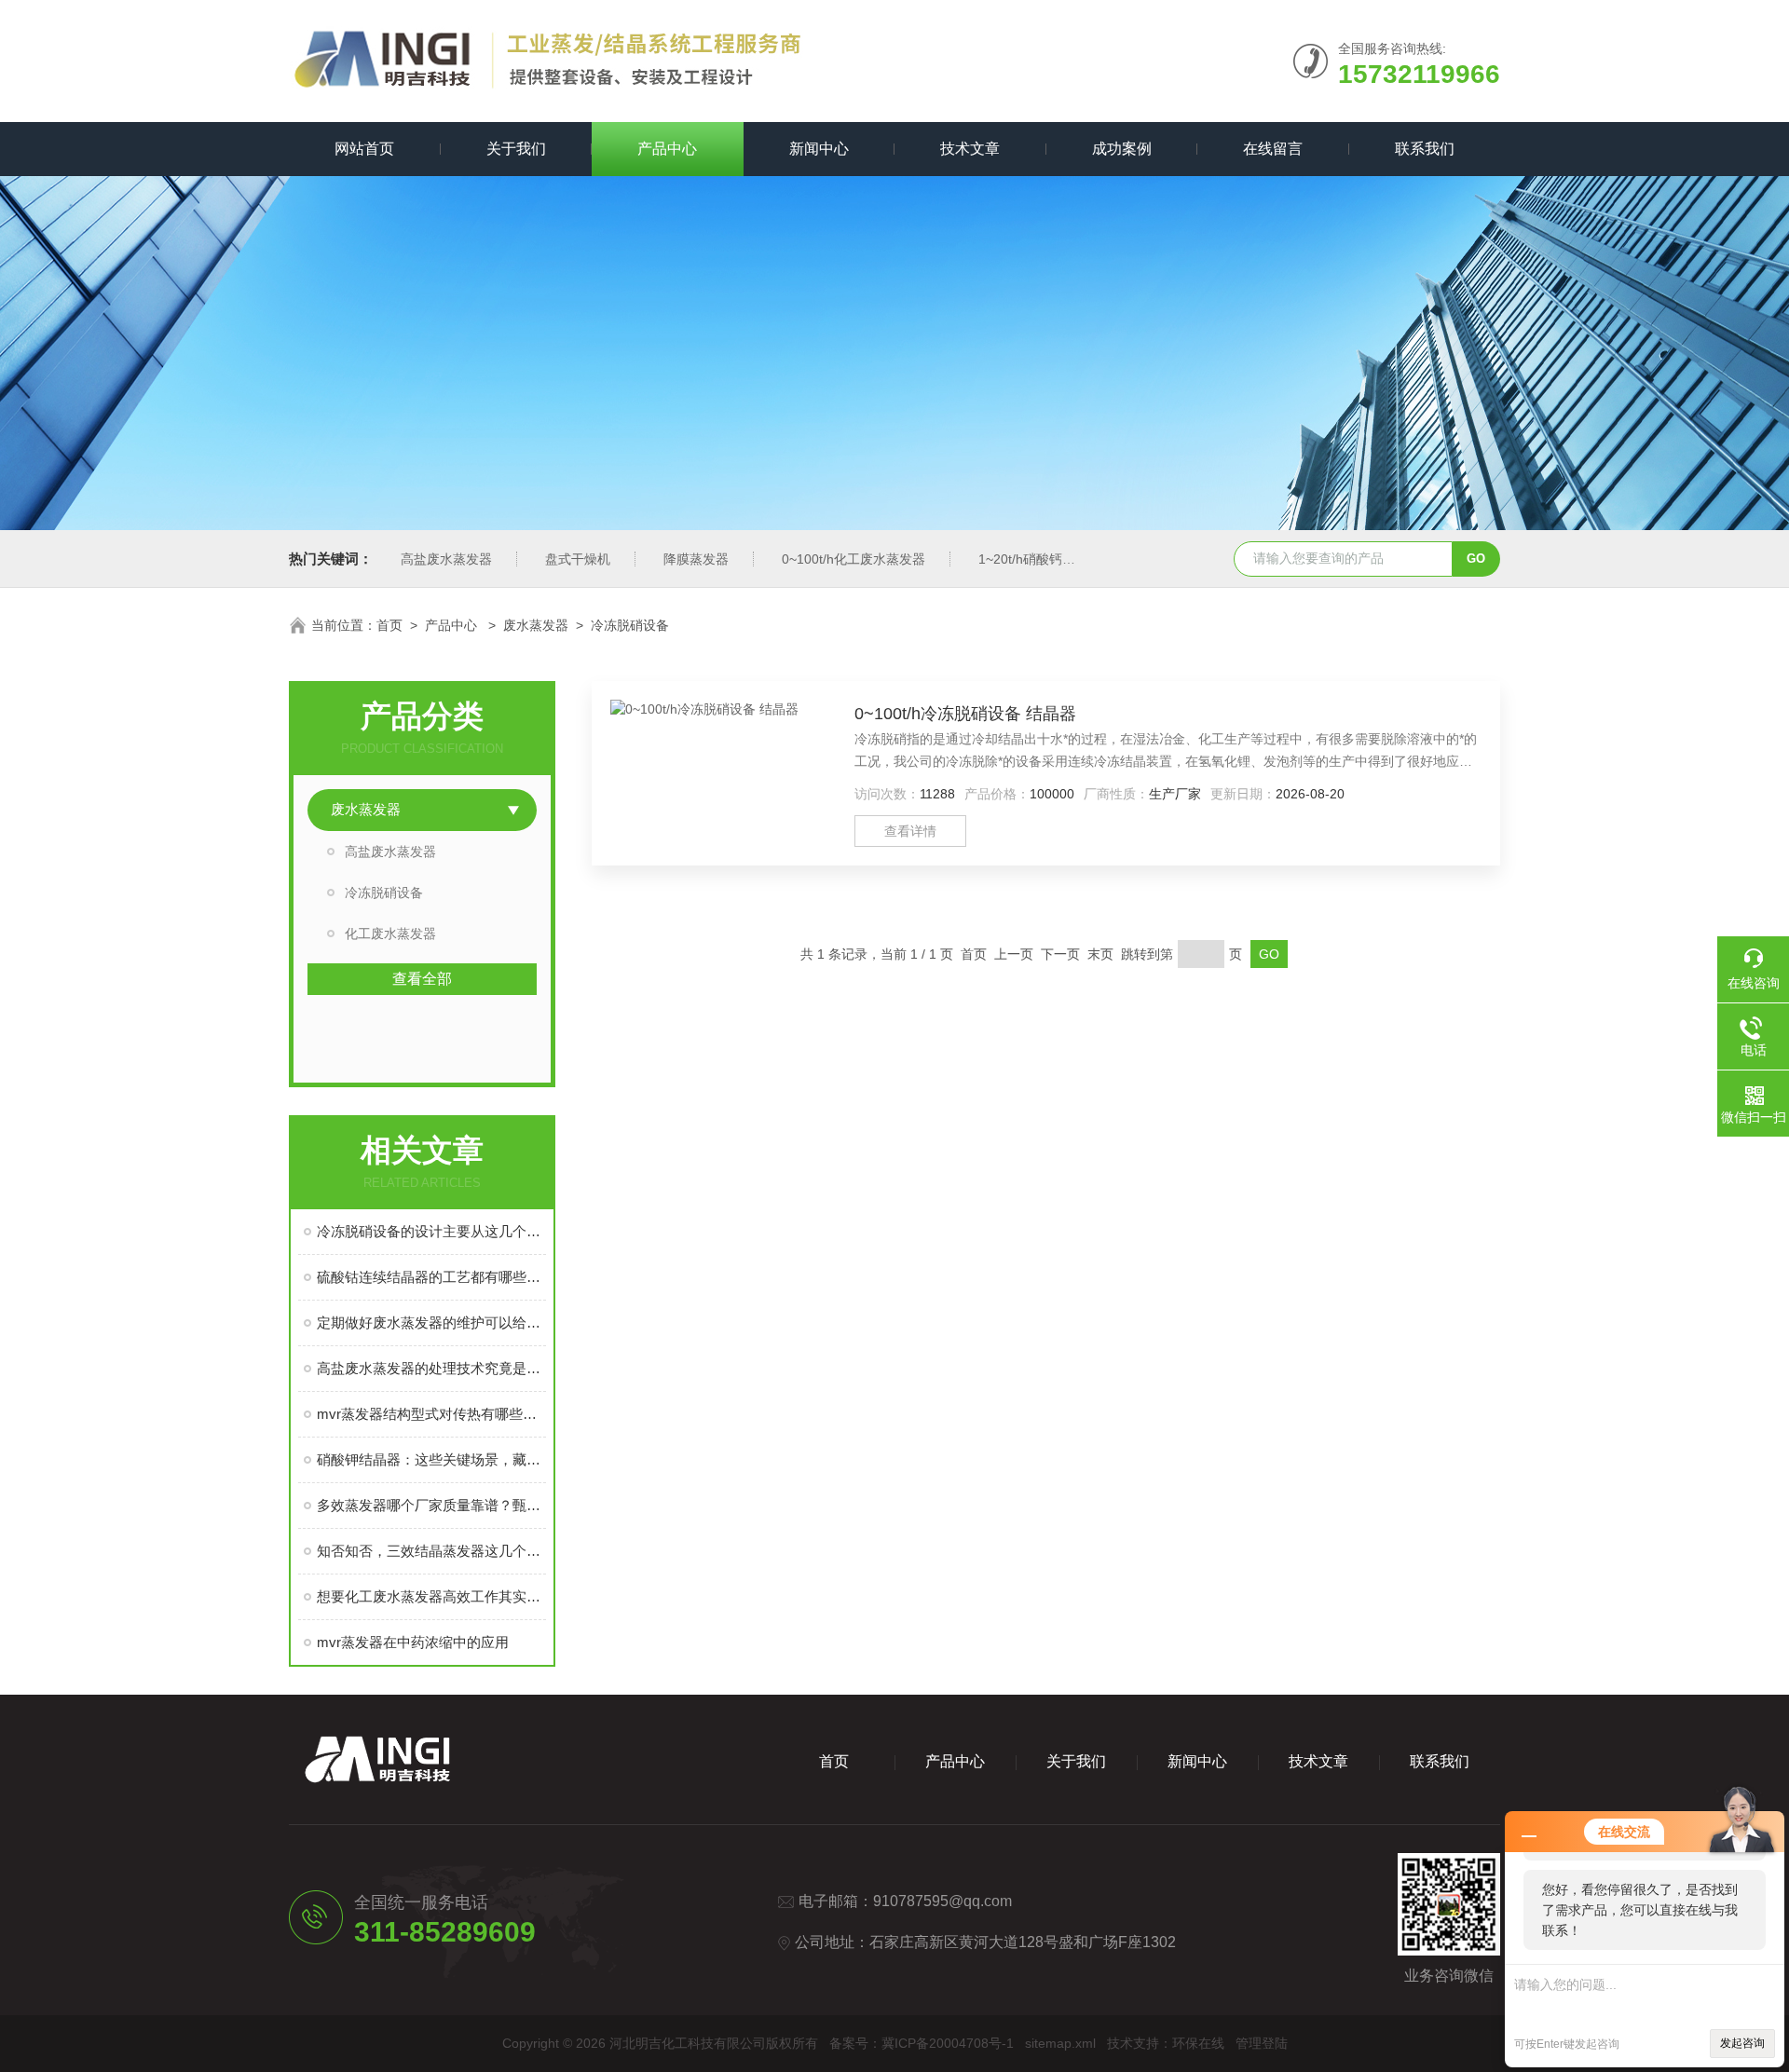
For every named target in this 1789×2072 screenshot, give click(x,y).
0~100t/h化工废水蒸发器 (854, 559)
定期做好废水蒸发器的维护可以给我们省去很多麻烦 (431, 1322)
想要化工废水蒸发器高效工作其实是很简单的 (431, 1596)
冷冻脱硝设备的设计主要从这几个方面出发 (431, 1231)
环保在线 (1198, 2043)
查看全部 (422, 979)
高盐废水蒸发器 (446, 559)
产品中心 (667, 149)
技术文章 (970, 149)
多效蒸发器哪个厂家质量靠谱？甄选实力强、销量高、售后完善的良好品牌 (431, 1505)
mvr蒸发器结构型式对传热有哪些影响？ (431, 1414)
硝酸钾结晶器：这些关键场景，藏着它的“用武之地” (431, 1459)
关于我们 (516, 149)
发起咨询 (1742, 2043)
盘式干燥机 (578, 559)
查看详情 (910, 831)
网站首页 (364, 149)
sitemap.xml (1060, 2043)
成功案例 (1122, 149)
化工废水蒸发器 (390, 934)
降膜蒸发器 (696, 559)
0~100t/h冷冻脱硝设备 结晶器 (965, 714)
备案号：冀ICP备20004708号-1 (922, 2043)
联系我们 (1425, 149)
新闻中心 (819, 149)
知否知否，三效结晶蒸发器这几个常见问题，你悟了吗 (431, 1551)
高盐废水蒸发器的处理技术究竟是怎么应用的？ (431, 1368)
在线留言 (1273, 149)
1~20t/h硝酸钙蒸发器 (1040, 559)
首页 (389, 625)
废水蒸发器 (536, 625)
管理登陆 (1262, 2043)
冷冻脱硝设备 (630, 625)
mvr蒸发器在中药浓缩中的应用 (413, 1642)
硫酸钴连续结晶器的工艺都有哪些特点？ (431, 1277)
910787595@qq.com (942, 1901)
